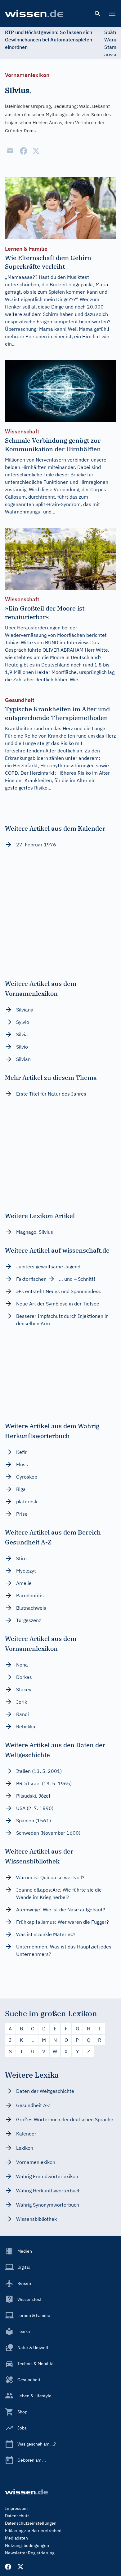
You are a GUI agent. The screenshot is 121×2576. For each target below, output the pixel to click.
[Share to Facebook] (24, 151)
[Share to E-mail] (10, 151)
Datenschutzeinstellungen (31, 2523)
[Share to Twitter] (36, 151)
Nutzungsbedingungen (27, 2545)
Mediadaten (16, 2538)
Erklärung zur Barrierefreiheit (33, 2531)
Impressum (16, 2508)
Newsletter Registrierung (30, 2553)
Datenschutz (17, 2516)
